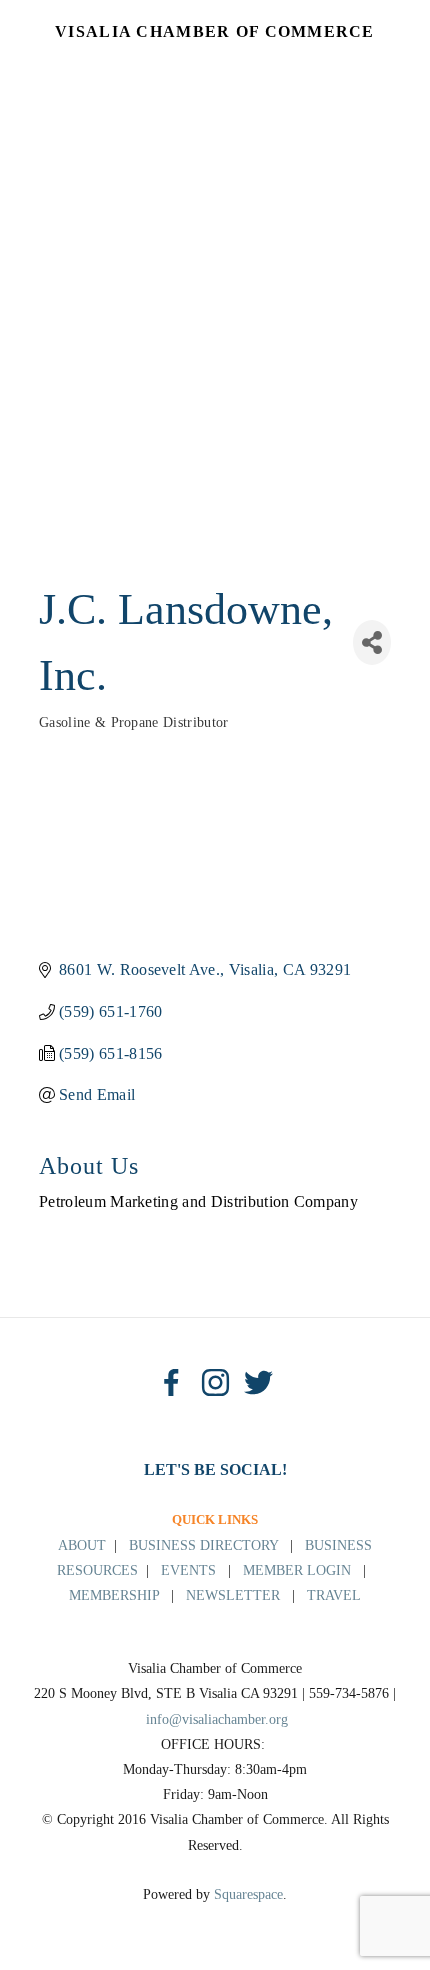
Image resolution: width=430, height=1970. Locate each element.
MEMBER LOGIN (297, 1570)
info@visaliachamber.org (217, 1719)
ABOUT (82, 1545)
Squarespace (248, 1894)
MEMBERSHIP (114, 1595)
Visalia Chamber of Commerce (215, 31)
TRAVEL (334, 1595)
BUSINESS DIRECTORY (203, 1545)
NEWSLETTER (233, 1595)
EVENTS (188, 1570)
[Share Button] (372, 642)
